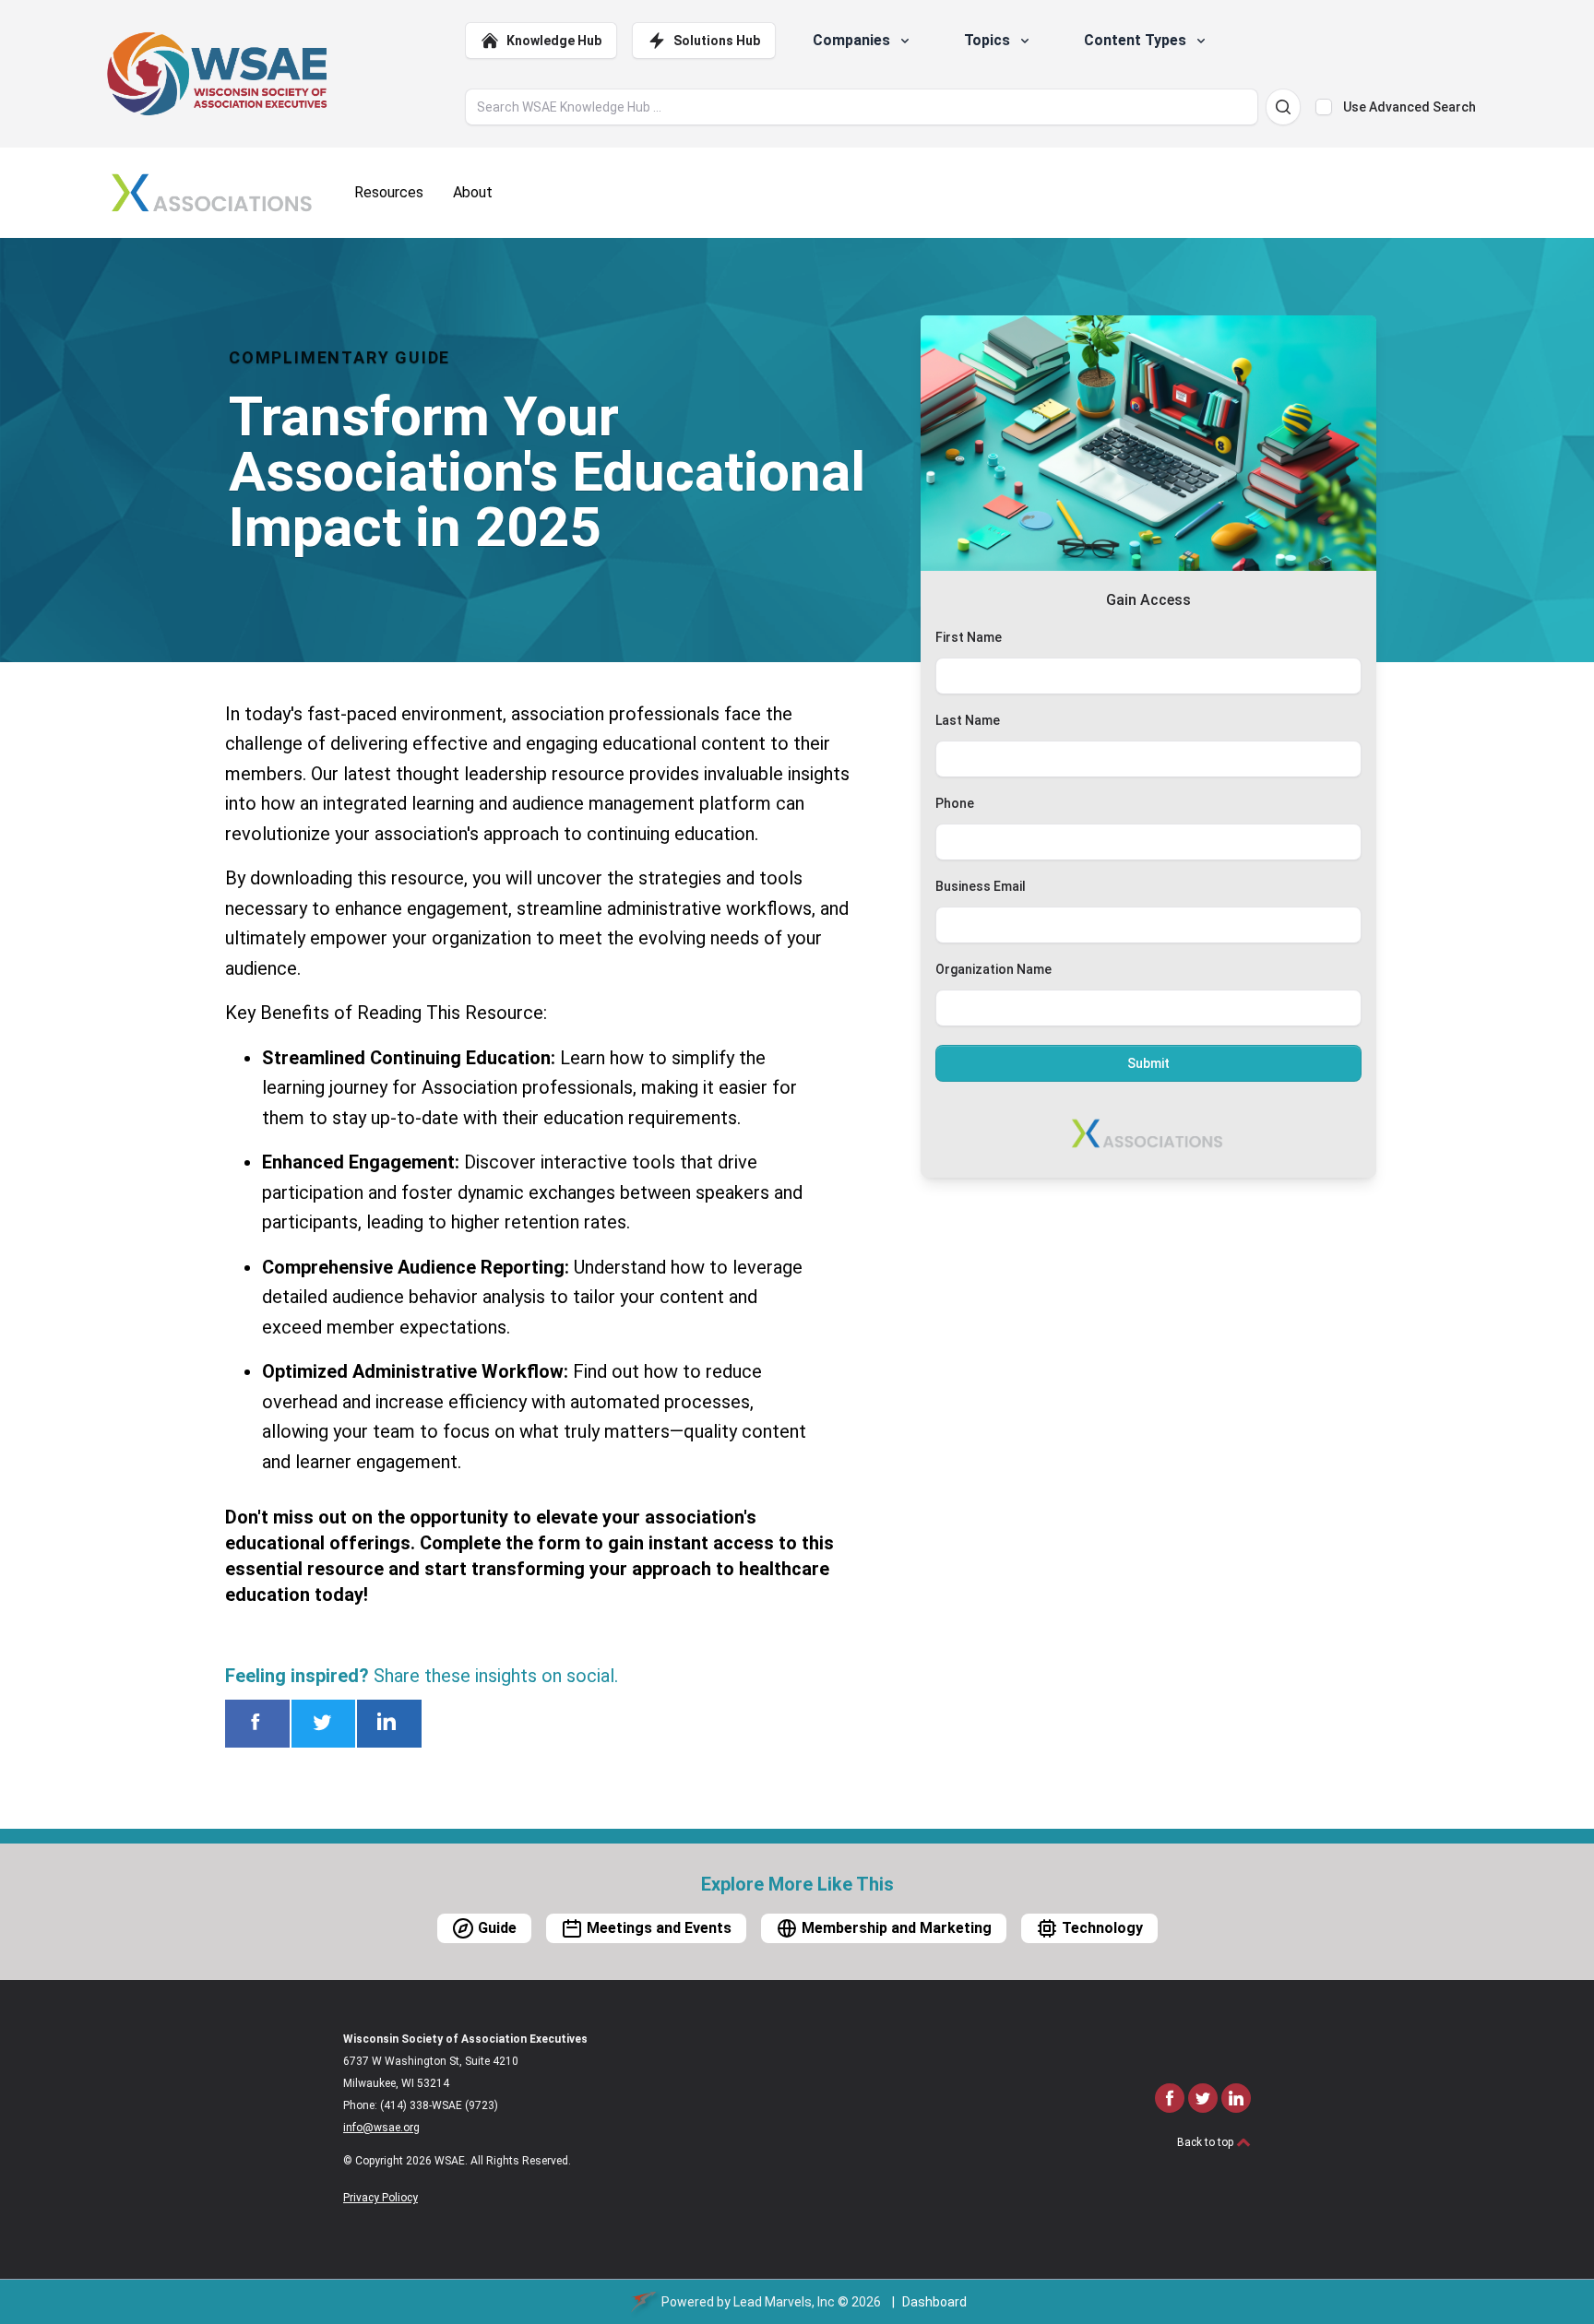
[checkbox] (1324, 107)
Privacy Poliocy (381, 2198)
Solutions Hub (717, 41)
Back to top (1207, 2142)
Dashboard (934, 2302)
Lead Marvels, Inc (784, 2302)
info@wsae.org (381, 2128)
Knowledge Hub (554, 41)
